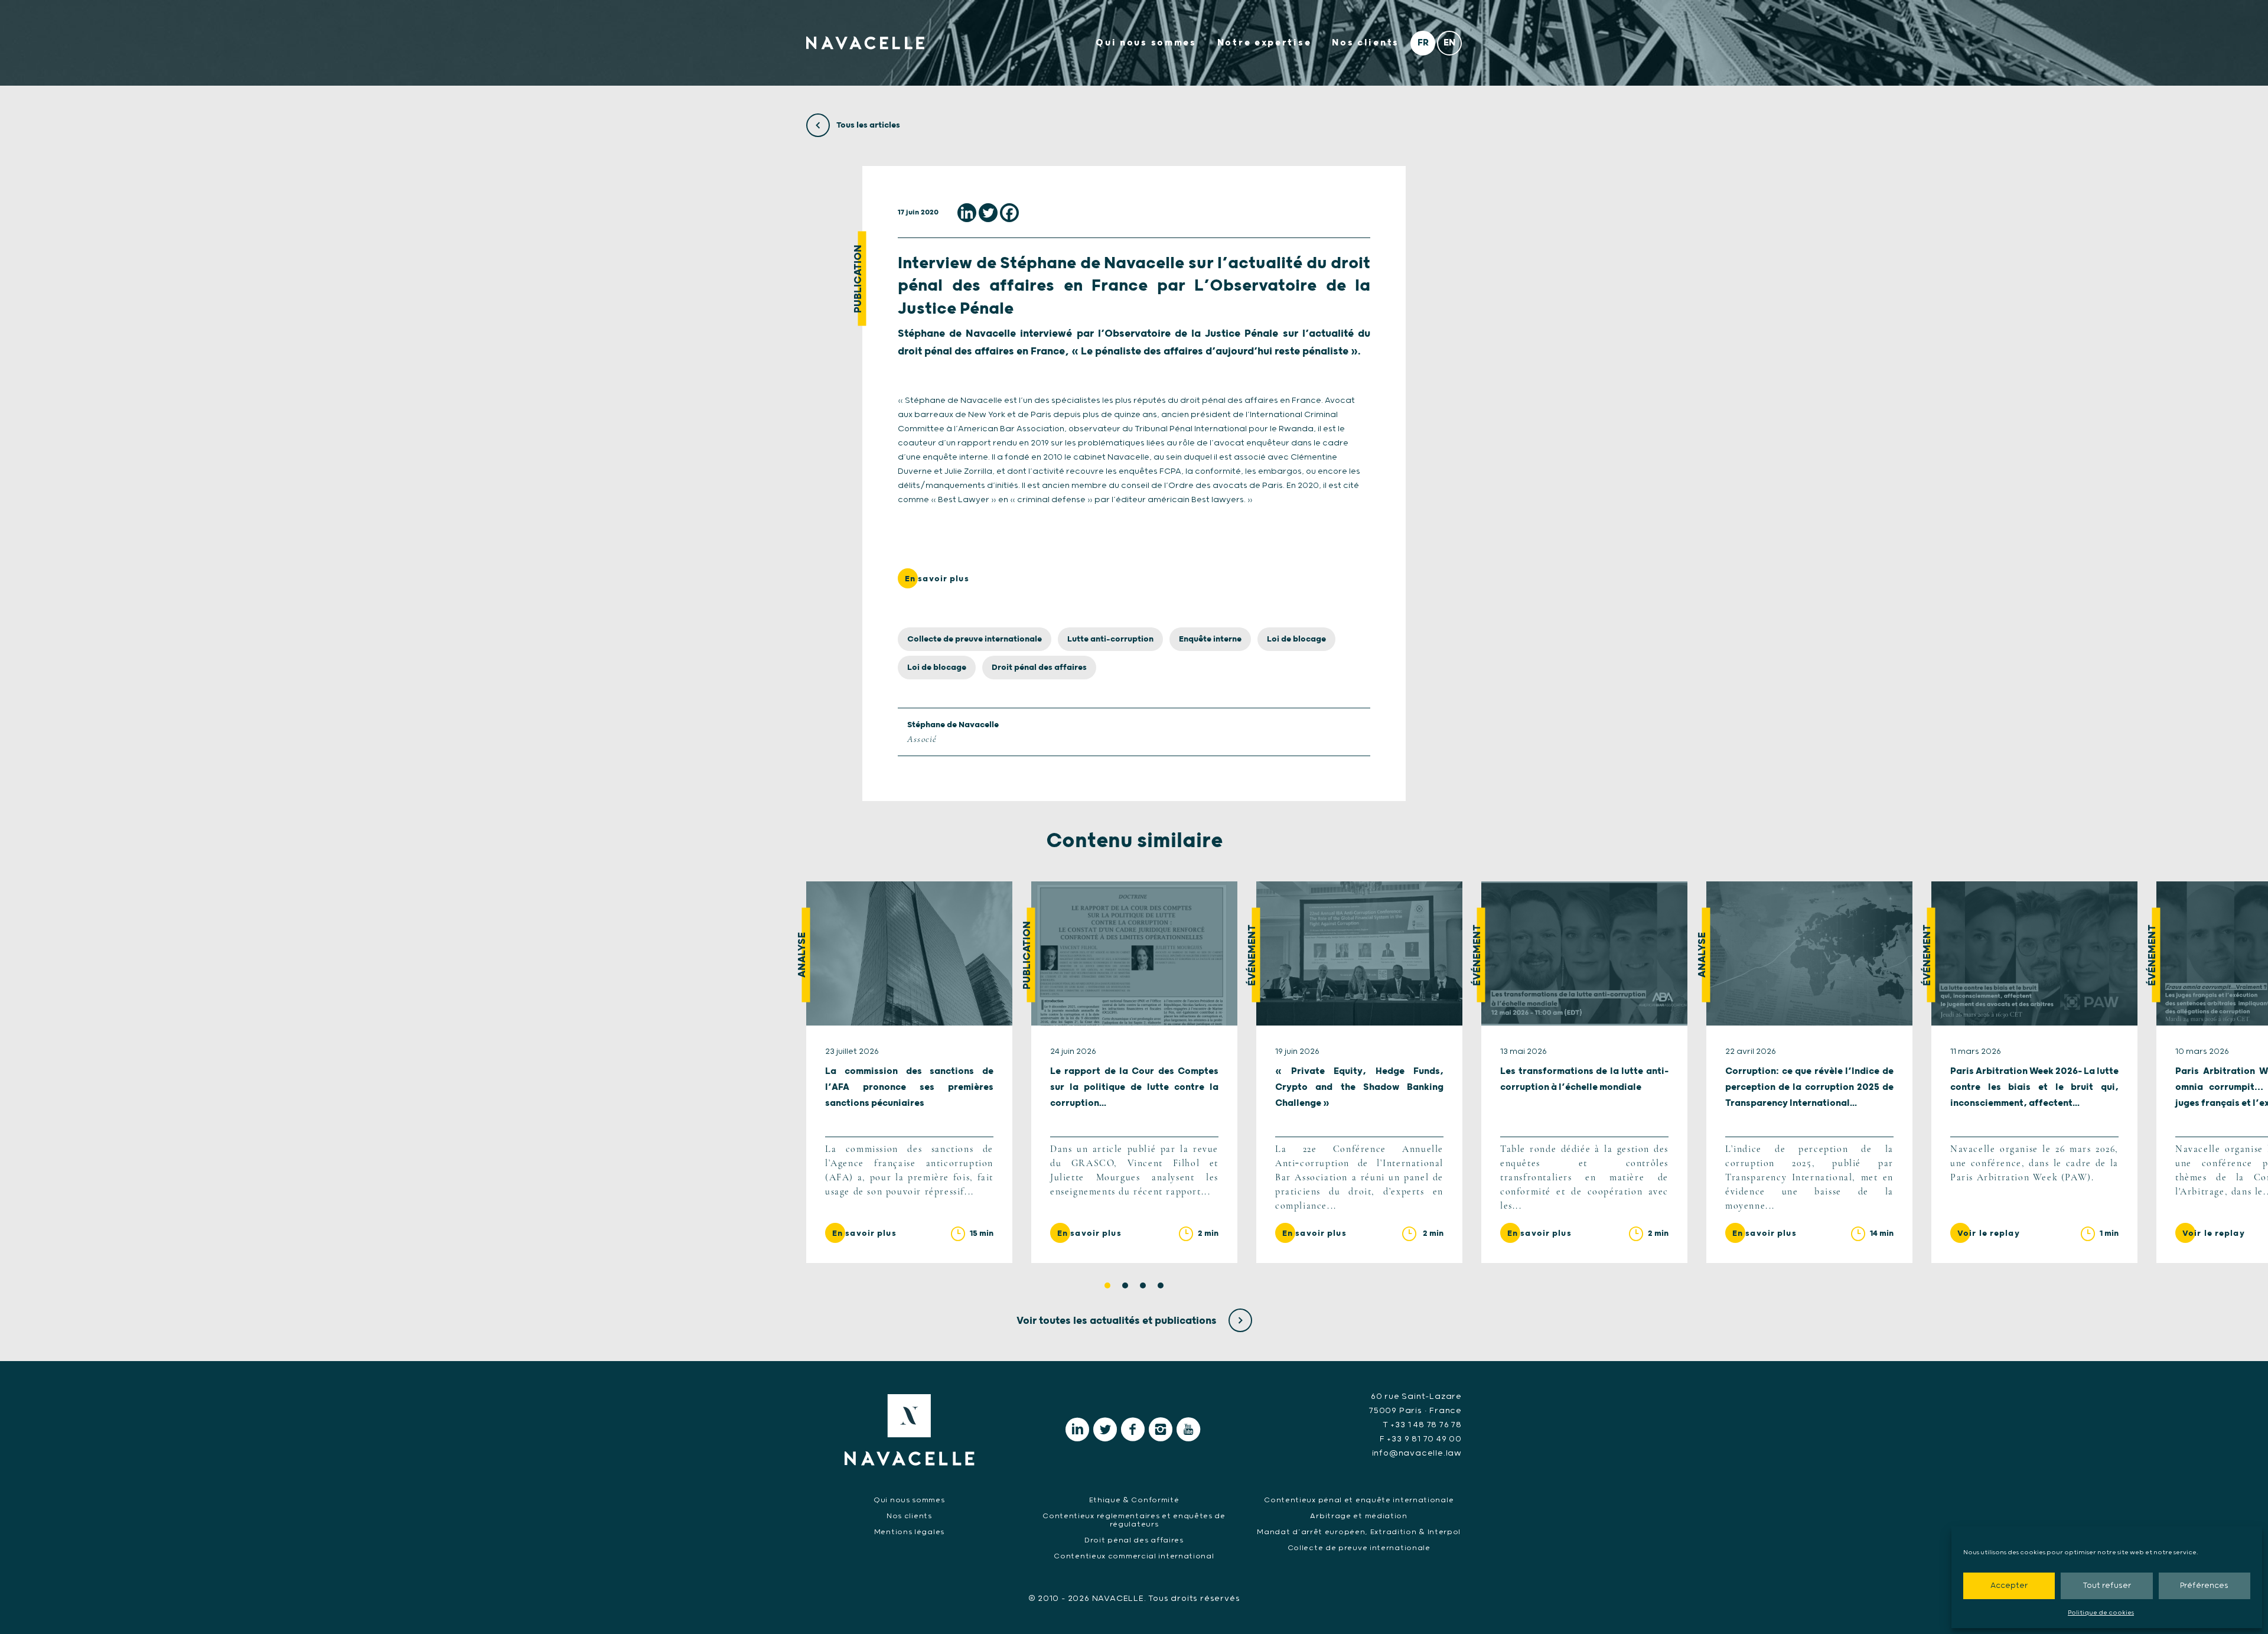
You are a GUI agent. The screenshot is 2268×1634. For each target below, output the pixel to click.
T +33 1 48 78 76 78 (1422, 1425)
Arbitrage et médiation (1358, 1516)
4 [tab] (1161, 1285)
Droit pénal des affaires (1039, 668)
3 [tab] (1143, 1285)
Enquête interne (1210, 639)
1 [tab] (1107, 1285)
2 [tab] (1125, 1285)
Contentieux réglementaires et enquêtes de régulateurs (1134, 1520)
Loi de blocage (1296, 639)
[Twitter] (988, 213)
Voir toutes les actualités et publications (1118, 1321)
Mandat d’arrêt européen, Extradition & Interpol (1359, 1532)
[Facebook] (1009, 213)
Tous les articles (867, 125)
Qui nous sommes (1146, 43)
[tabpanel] (909, 1072)
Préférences (2204, 1586)
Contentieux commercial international (1134, 1556)
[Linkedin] (967, 213)
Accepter (2009, 1586)
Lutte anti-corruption (1110, 639)
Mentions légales (909, 1532)
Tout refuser (2107, 1586)
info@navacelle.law (1417, 1453)
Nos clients (1366, 43)
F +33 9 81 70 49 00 (1421, 1439)
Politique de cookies (2101, 1613)
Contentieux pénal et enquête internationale (1359, 1500)
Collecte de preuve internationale (975, 639)
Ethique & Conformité (1134, 1500)
